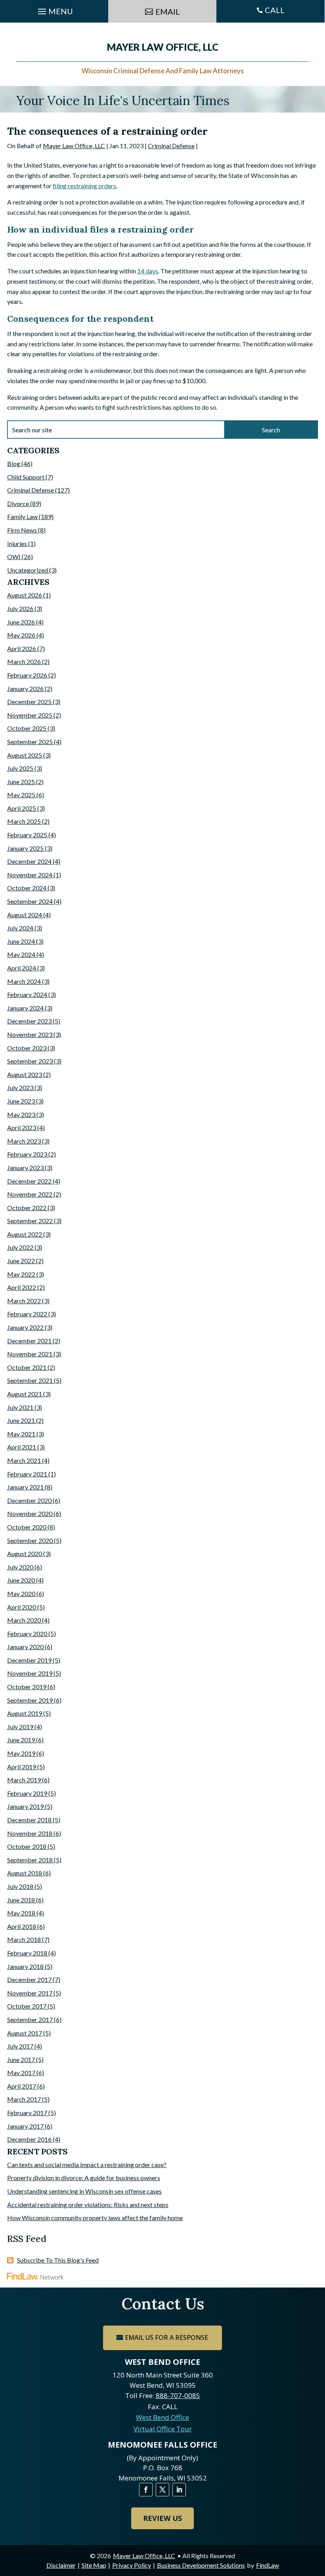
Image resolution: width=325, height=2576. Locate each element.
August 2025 (25, 755)
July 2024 (20, 928)
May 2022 (21, 1274)
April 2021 (22, 1447)
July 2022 (20, 1247)
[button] (317, 2519)
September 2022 (30, 1221)
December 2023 (29, 1021)
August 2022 (25, 1234)
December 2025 (29, 702)
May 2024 (21, 954)
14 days (148, 271)
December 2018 (29, 1820)
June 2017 (21, 2059)
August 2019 (25, 1713)
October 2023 (27, 1048)
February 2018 (27, 1953)
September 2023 (30, 1061)
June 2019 (21, 1740)
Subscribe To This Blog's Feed (58, 2260)
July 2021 (20, 1407)
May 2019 (21, 1753)
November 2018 (30, 1833)
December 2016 (29, 2139)
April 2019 (22, 1767)
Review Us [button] (162, 2518)
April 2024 (22, 968)
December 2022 (29, 1181)
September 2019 (30, 1700)
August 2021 (25, 1394)
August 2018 (25, 1873)
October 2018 (27, 1846)
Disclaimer (61, 2565)
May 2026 (21, 635)
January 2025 (25, 848)
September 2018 (30, 1860)
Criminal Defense (171, 146)
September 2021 (30, 1380)
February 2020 (27, 1634)
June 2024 (21, 941)
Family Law (22, 517)
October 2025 (27, 728)
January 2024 (25, 1008)
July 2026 (20, 608)
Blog (14, 463)
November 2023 (30, 1034)
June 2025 (21, 782)
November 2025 (30, 715)
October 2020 (27, 1527)
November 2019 (30, 1673)
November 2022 (30, 1194)
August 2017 (25, 2033)
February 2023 (27, 1154)
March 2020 (24, 1620)
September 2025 (30, 742)
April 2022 (22, 1287)
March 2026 (24, 662)
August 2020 (25, 1553)
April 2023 (22, 1128)
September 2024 (30, 901)
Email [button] (168, 11)
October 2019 (27, 1687)
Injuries (17, 543)
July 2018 (20, 1886)
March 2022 (24, 1301)
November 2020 (30, 1513)
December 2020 (29, 1500)
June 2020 (21, 1580)
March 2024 (24, 981)
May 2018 (21, 1913)
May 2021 (21, 1434)
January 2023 (25, 1168)
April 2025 (22, 808)
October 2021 (27, 1367)
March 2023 (24, 1141)
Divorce (18, 503)
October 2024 (27, 888)
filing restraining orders (84, 186)
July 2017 (20, 2046)
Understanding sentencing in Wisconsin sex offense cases (84, 2191)
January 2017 (25, 2126)
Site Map (94, 2565)
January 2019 (25, 1806)
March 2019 (24, 1780)
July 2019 (20, 1727)
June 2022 (21, 1261)
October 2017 (27, 2006)
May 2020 (21, 1594)
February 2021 (27, 1474)
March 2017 (24, 2099)
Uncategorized (28, 570)
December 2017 (29, 1979)
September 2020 (30, 1540)
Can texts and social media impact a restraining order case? (87, 2164)
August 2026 (25, 595)
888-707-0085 (178, 2396)
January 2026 (25, 688)
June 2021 (21, 1420)
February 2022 (27, 1314)
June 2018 (21, 1900)
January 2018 (25, 1966)
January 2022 (25, 1327)
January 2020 (25, 1647)
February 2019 (27, 1793)
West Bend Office (162, 2417)
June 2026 (21, 622)
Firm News (22, 530)
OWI (14, 557)
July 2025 (20, 768)
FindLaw (268, 2565)
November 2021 (30, 1354)
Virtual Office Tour (163, 2429)
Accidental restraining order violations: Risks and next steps (88, 2205)
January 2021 (25, 1487)
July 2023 (20, 1087)
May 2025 (21, 795)
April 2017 (22, 2086)
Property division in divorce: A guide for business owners (84, 2178)
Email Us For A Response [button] (166, 2337)
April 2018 (22, 1926)
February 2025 (27, 835)
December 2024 (29, 861)
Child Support (26, 477)
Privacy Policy (132, 2565)
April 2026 (22, 648)
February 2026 (27, 675)
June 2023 (21, 1101)
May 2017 (21, 2073)
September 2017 (30, 2019)
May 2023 (21, 1114)
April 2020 (22, 1607)
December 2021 (29, 1341)
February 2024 (27, 994)
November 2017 (30, 1993)
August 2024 (25, 915)
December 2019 (29, 1660)
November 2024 (30, 875)
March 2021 (24, 1460)
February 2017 (27, 2113)
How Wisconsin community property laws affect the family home (95, 2218)
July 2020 (20, 1567)
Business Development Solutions (201, 2565)
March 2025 (24, 821)
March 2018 (24, 1939)
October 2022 (27, 1208)
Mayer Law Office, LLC (74, 146)
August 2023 (25, 1074)
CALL (275, 10)
